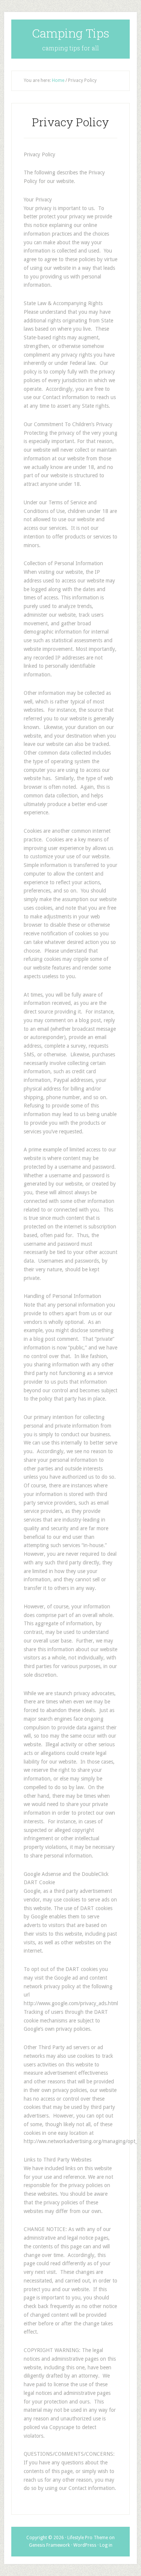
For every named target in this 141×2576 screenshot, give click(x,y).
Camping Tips (71, 33)
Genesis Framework (49, 2545)
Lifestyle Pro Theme (88, 2538)
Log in (106, 2545)
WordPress (85, 2545)
